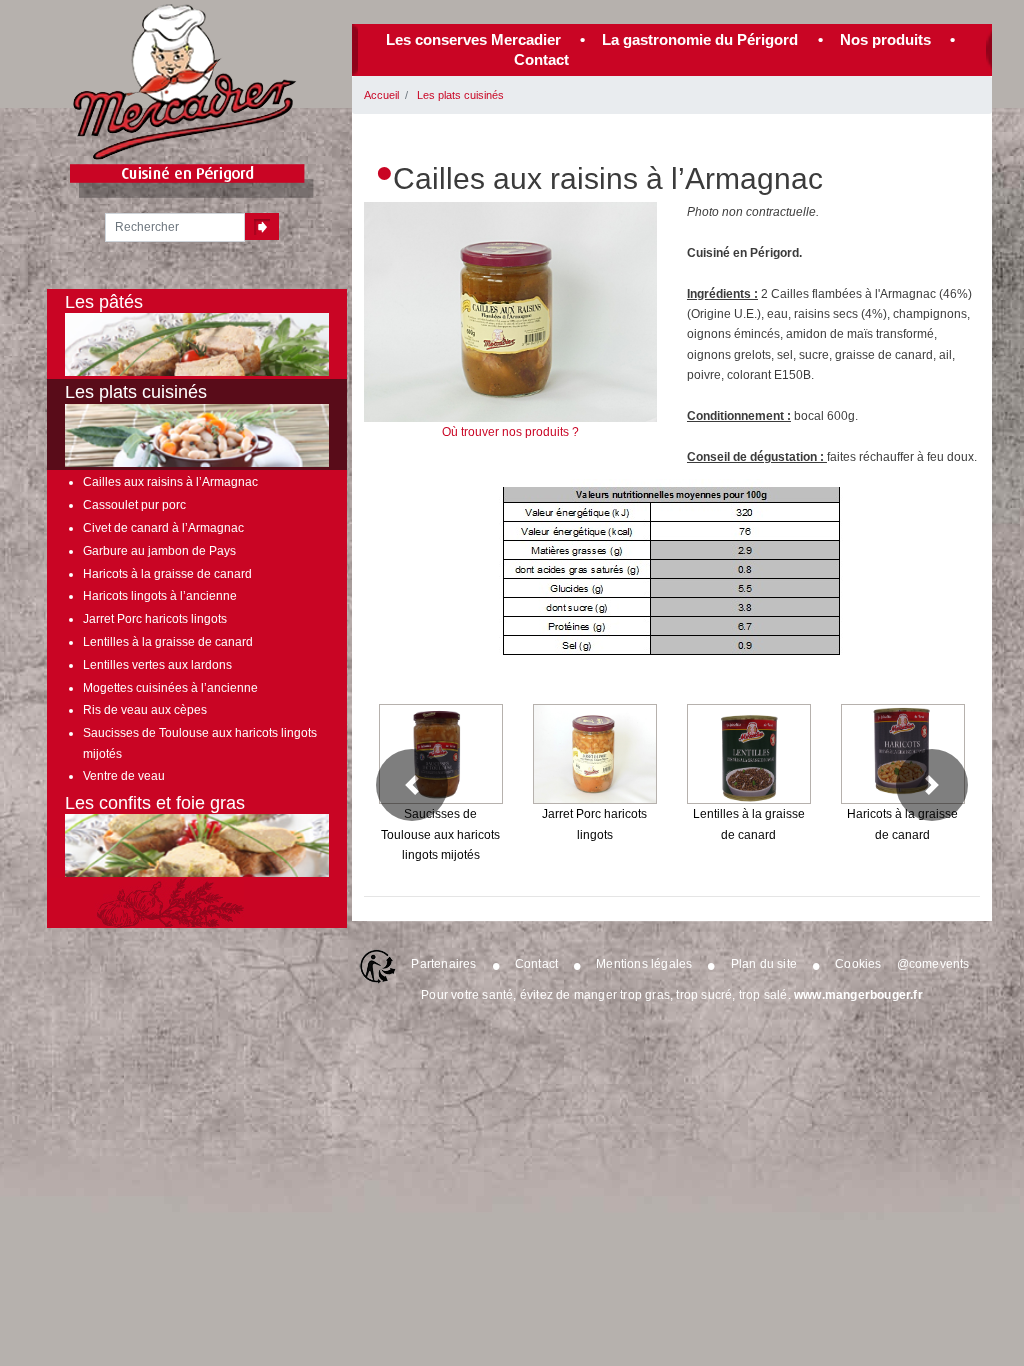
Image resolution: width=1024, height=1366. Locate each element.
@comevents (933, 964)
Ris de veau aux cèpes (145, 710)
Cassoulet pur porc (134, 505)
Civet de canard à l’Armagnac (163, 528)
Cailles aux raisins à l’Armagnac (170, 482)
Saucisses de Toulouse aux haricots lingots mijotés (200, 743)
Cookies (858, 964)
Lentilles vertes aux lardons (157, 665)
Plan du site (764, 964)
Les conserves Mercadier (473, 39)
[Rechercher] (262, 226)
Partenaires (443, 964)
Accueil (381, 95)
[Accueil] (185, 82)
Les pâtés (104, 302)
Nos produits (885, 39)
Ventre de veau (124, 776)
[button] (412, 785)
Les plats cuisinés (460, 95)
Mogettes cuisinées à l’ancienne (170, 688)
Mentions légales (644, 964)
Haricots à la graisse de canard (167, 574)
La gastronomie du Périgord (700, 39)
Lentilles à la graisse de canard (168, 642)
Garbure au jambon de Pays (159, 551)
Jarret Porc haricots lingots (155, 619)
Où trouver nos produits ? (510, 432)
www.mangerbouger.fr (858, 995)
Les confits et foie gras (155, 803)
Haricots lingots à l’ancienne (160, 596)
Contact (541, 59)
